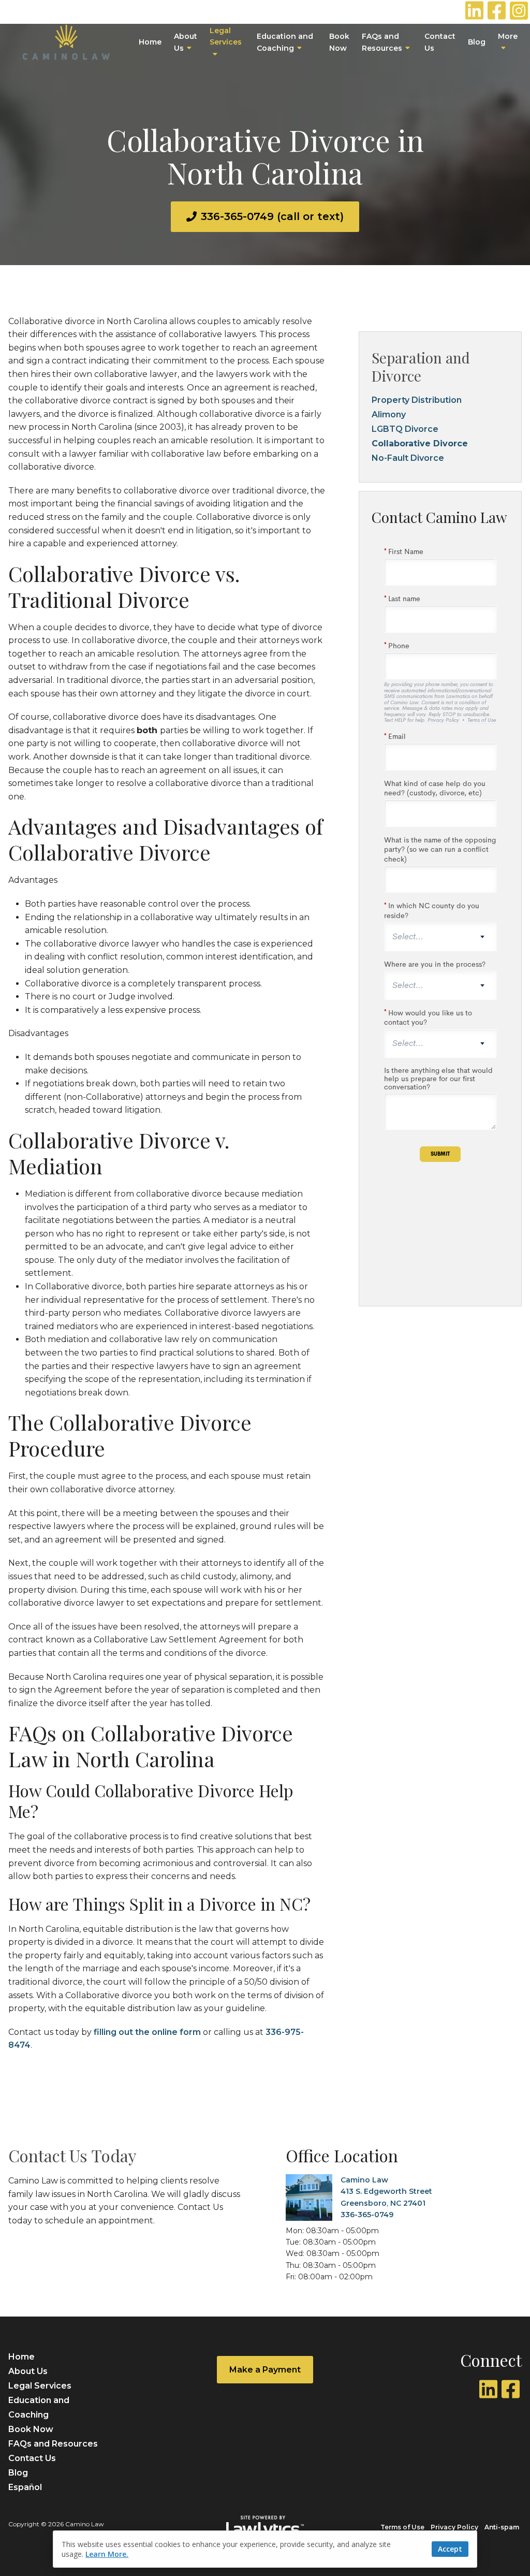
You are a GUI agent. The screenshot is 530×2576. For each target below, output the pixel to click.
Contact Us (440, 42)
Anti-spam (502, 2527)
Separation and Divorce (421, 367)
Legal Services (226, 36)
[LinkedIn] (488, 2389)
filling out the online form (147, 2032)
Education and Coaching (285, 42)
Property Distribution (417, 400)
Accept (450, 2549)
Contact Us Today (72, 2155)
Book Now (339, 42)
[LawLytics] (265, 2527)
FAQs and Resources (382, 42)
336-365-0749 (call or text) (272, 216)
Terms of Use (402, 2527)
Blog (477, 42)
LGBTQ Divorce (405, 429)
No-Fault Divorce (408, 458)
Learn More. (107, 2554)
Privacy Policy (454, 2527)
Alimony (389, 414)
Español (25, 2487)
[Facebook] (511, 2389)
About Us (186, 42)
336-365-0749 (367, 2215)
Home (150, 42)
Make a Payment (265, 2370)
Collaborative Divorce (420, 443)
